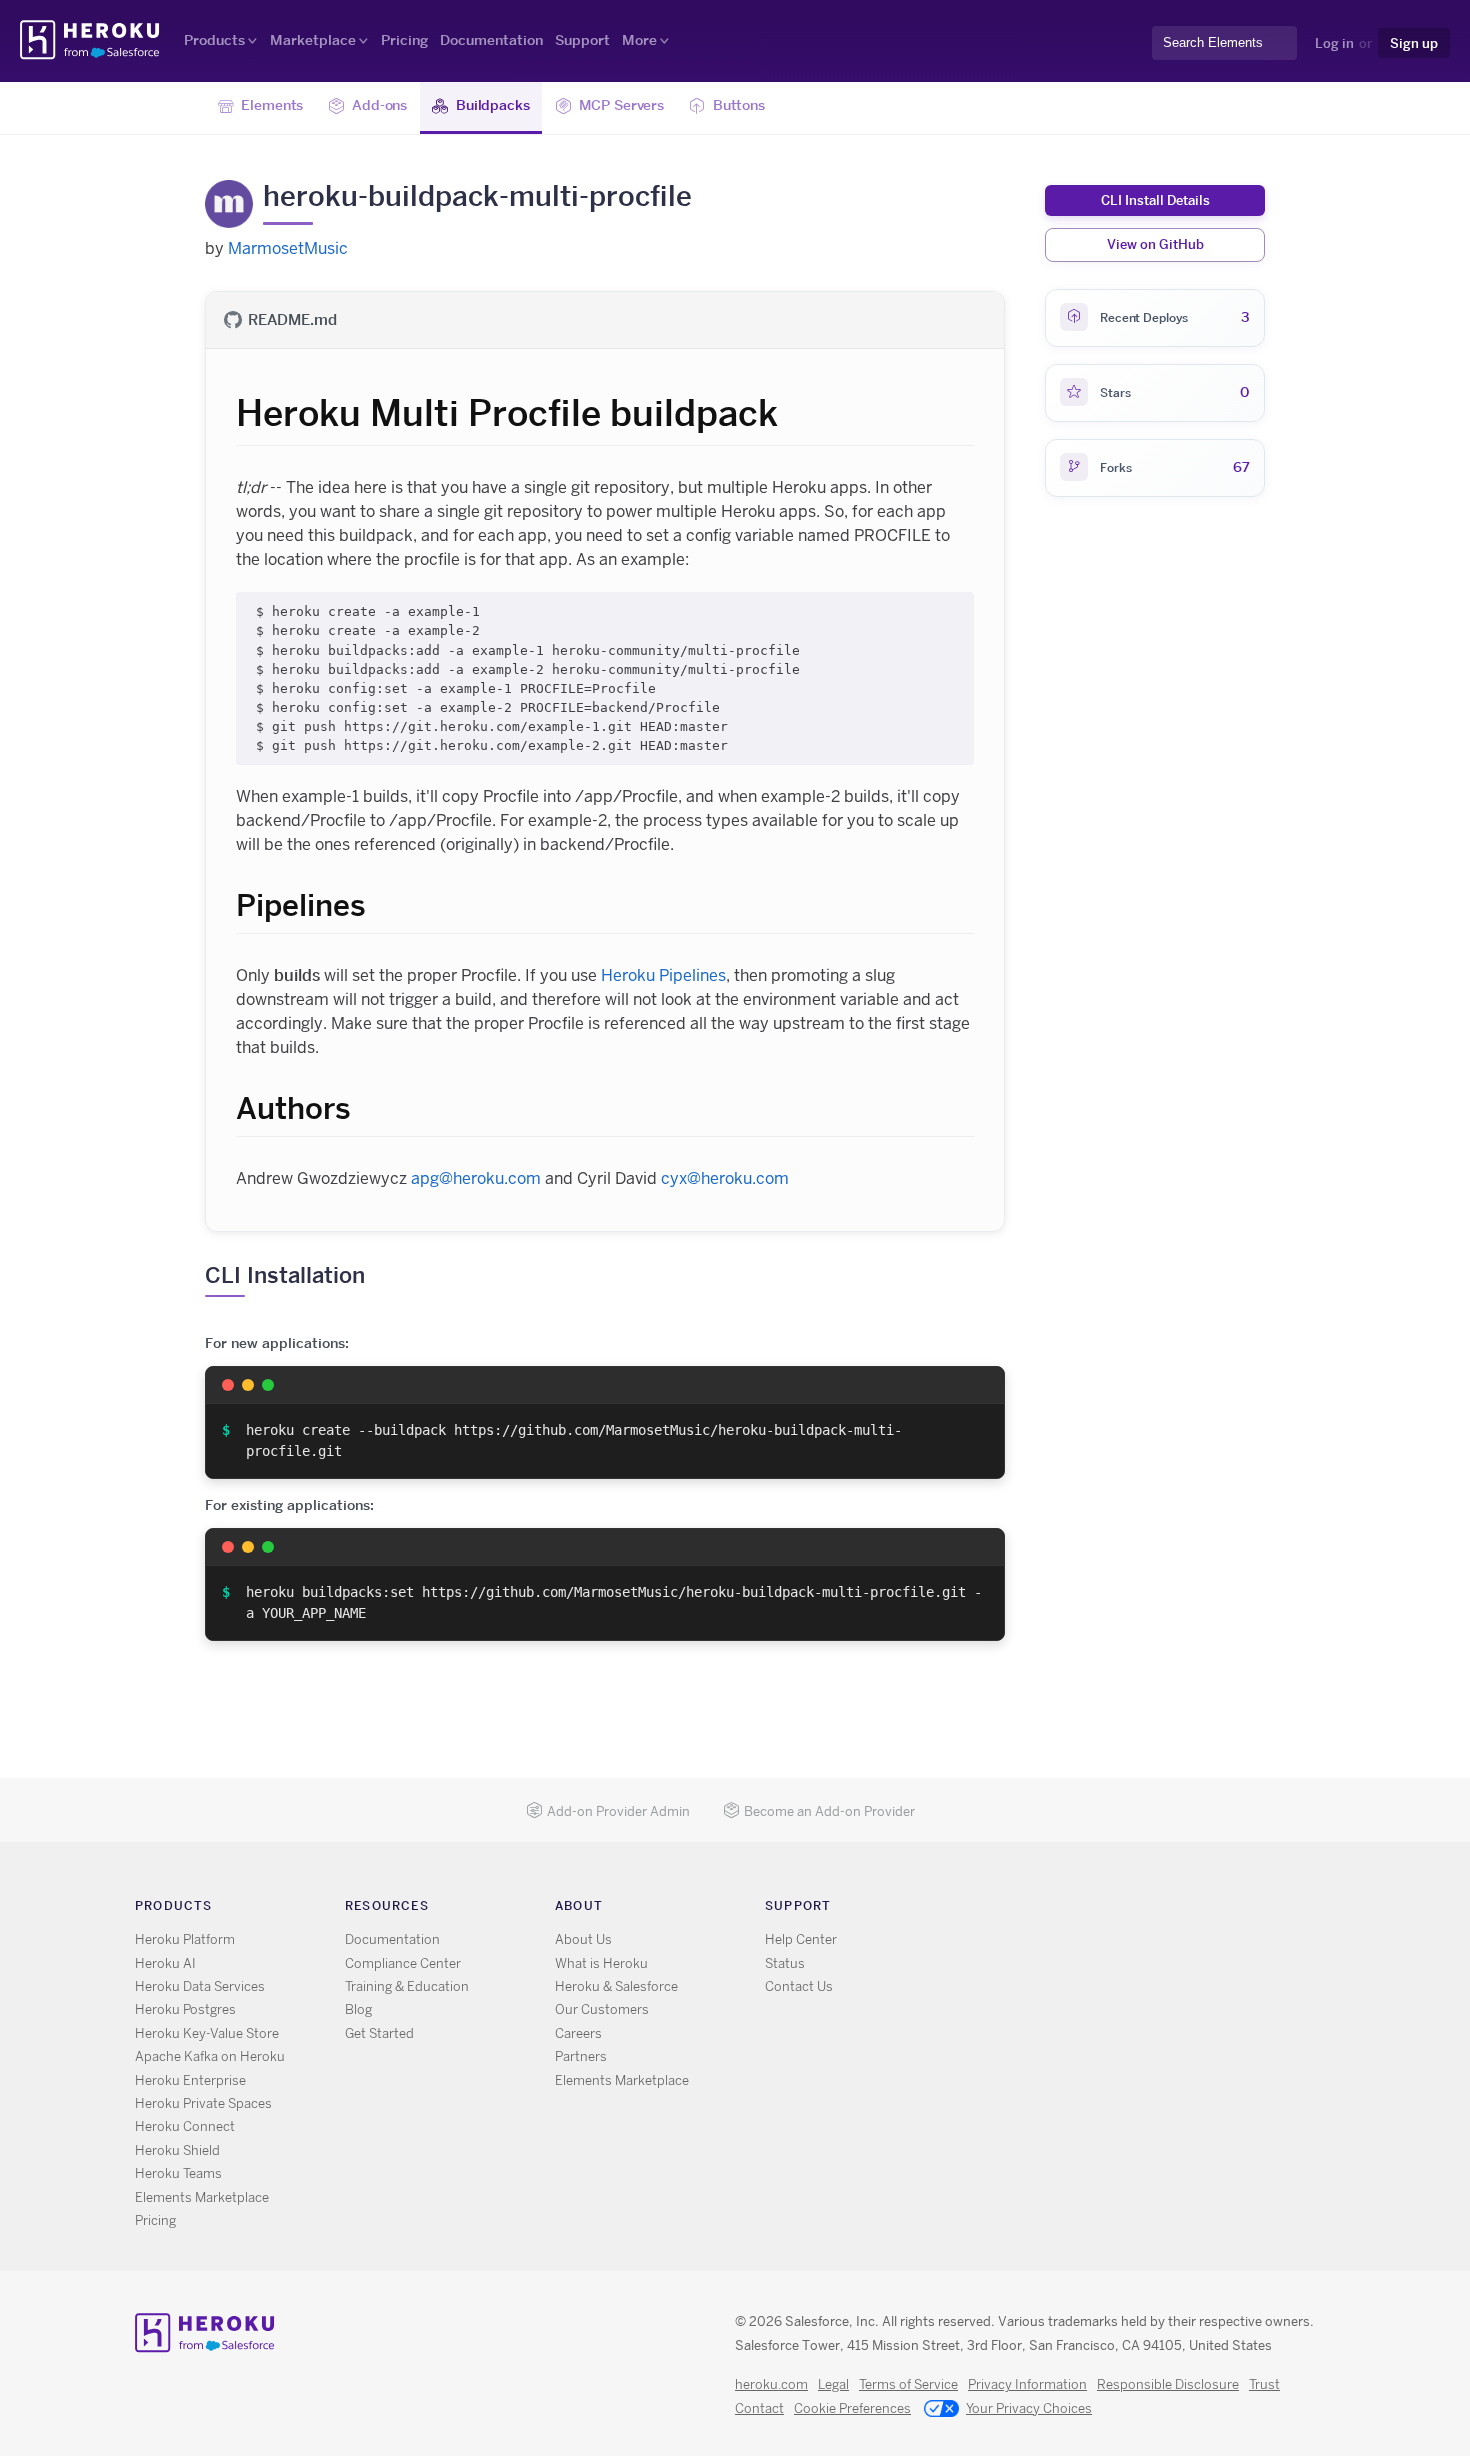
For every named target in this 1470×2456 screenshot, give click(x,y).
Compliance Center (403, 1963)
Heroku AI (165, 1963)
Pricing (404, 40)
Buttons (739, 105)
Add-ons (379, 105)
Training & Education (407, 1986)
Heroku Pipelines (663, 975)
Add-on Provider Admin (618, 1811)
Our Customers (602, 2009)
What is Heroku (601, 1963)
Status (785, 1963)
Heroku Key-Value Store (207, 2033)
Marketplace (313, 40)
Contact (759, 2408)
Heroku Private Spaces (203, 2103)
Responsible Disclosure (1168, 2384)
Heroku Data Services (200, 1986)
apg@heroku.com (476, 1178)
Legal (833, 2384)
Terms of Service (908, 2384)
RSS (985, 1909)
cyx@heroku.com (725, 1178)
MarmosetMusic (288, 248)
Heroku (91, 40)
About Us (583, 1939)
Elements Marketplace (202, 2197)
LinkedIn (1072, 1909)
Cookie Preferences (852, 2408)
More (639, 40)
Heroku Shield (177, 2150)
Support (582, 40)
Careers (578, 2033)
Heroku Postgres (185, 2009)
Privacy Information (1027, 2384)
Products (214, 40)
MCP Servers (621, 105)
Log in (1334, 43)
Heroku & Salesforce (616, 1986)
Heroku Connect (185, 2126)
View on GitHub (1155, 244)
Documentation (491, 40)
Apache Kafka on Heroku (210, 2056)
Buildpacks (493, 105)
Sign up (1414, 43)
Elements (272, 105)
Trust (1264, 2384)
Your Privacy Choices (1029, 2408)
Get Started (379, 2033)
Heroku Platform (185, 1939)
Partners (581, 2056)
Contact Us (799, 1986)
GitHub (1043, 1909)
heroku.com (771, 2384)
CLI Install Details (1155, 200)
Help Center (801, 1939)
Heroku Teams (178, 2173)
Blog (358, 2009)
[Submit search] (1158, 61)
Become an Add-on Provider (829, 1811)
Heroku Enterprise (190, 2080)
